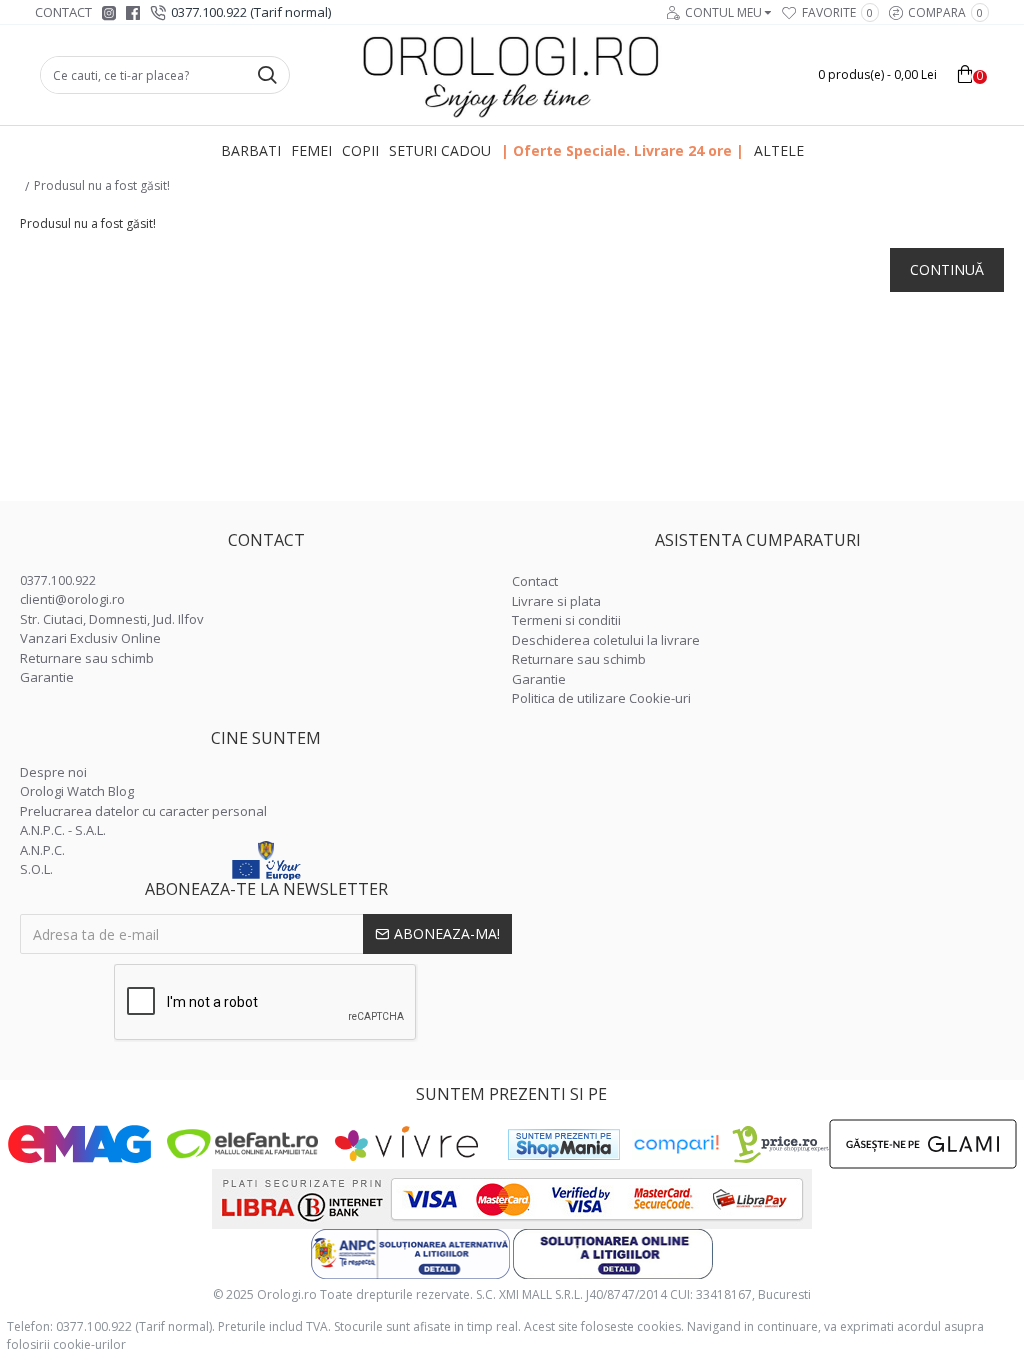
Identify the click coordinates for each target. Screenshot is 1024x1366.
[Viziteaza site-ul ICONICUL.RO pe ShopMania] (564, 1144)
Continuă (947, 269)
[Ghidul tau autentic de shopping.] (676, 1144)
